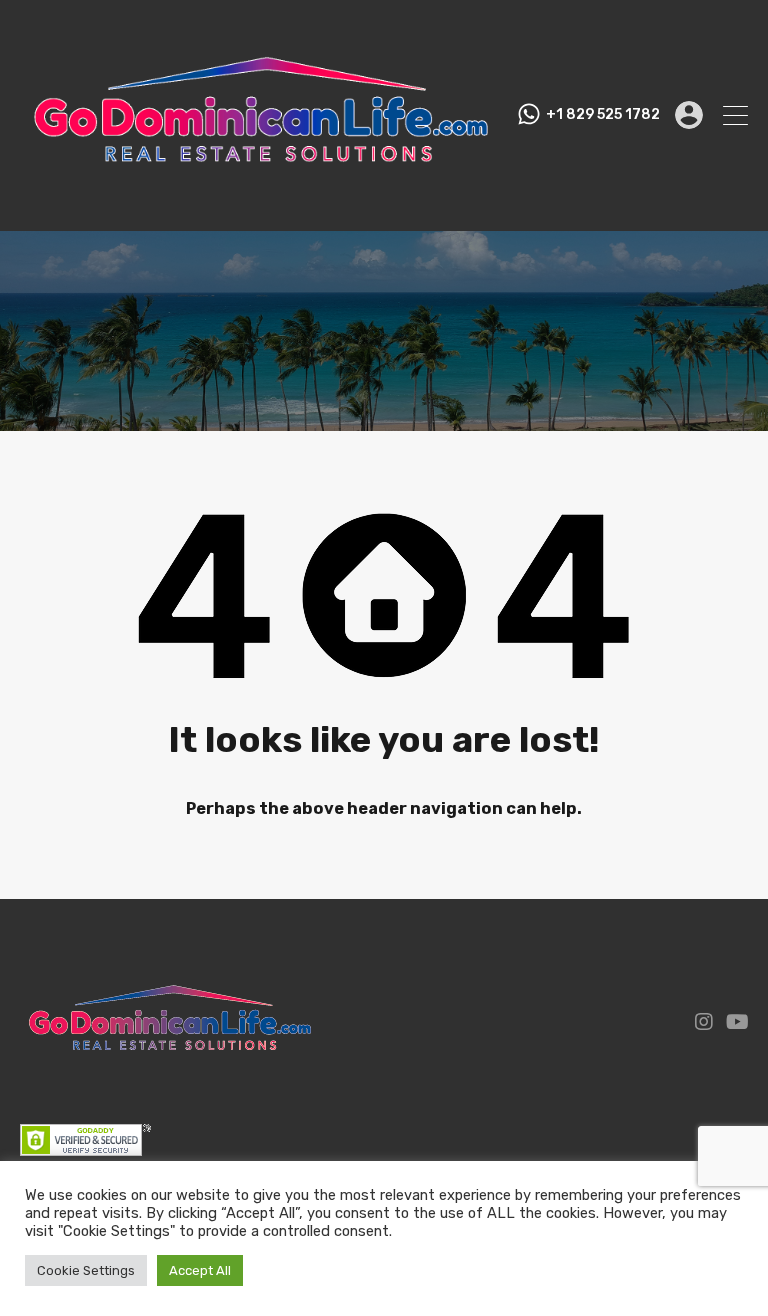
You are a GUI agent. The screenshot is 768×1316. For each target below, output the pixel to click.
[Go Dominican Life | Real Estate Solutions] (261, 207)
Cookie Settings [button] (86, 1270)
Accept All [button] (200, 1270)
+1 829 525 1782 (603, 115)
